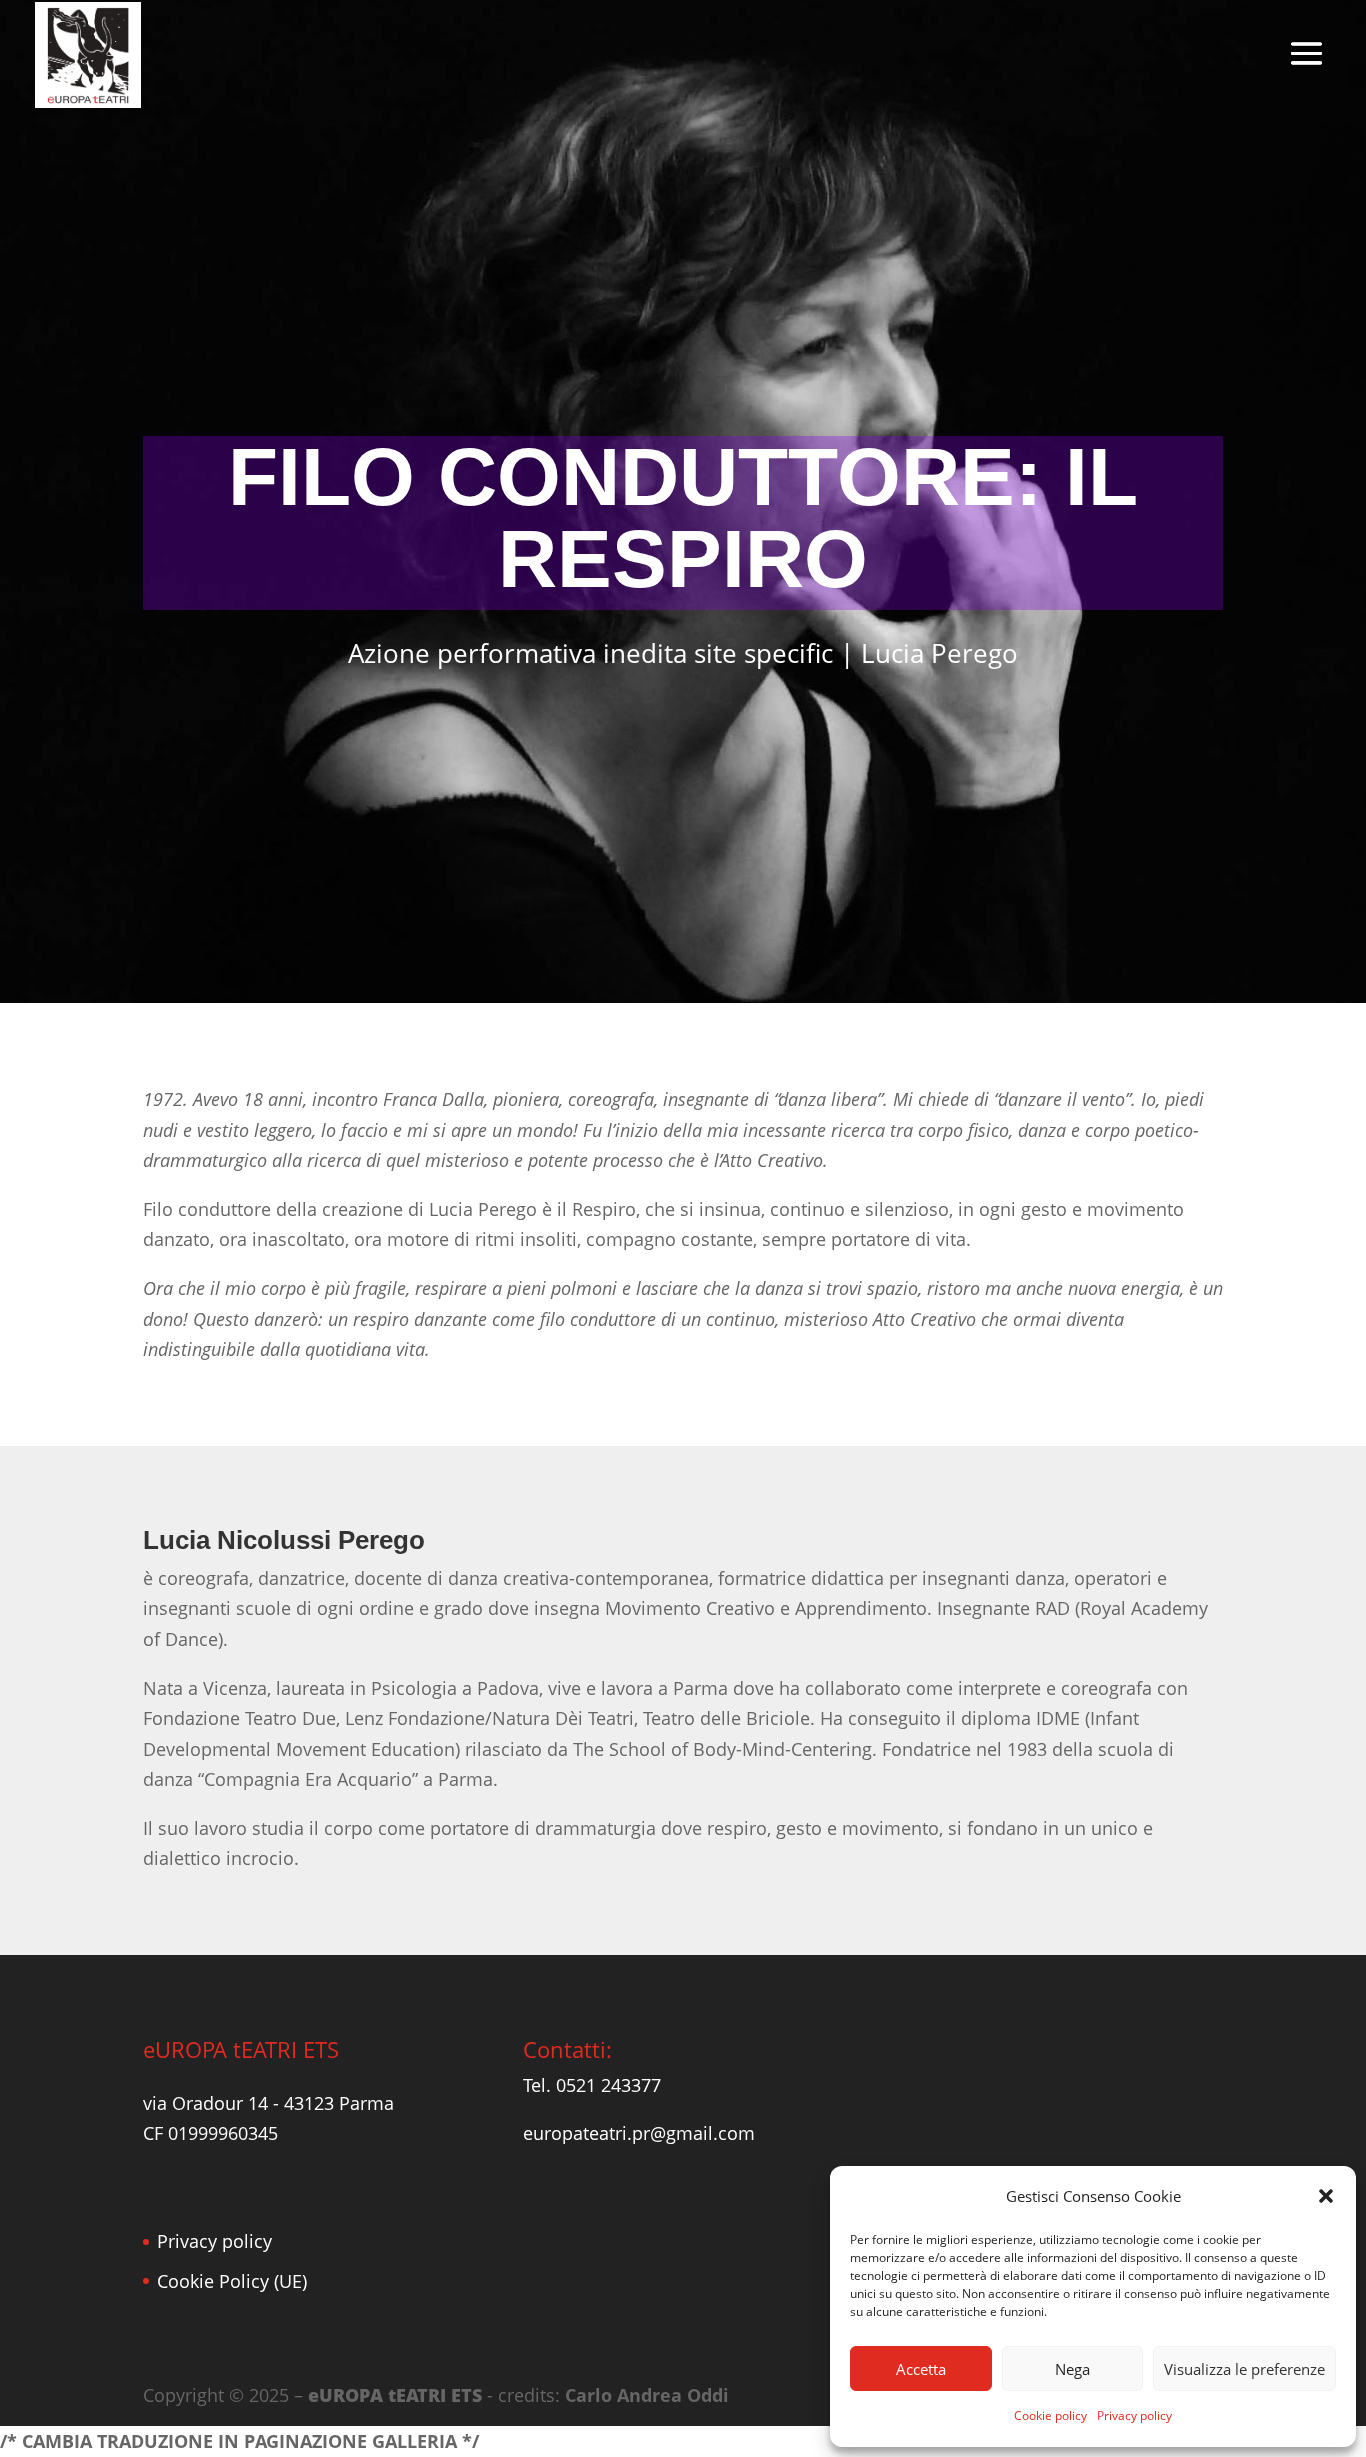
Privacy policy (1134, 2415)
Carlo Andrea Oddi (647, 2395)
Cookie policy (1050, 2415)
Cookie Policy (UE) (232, 2281)
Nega (1072, 2369)
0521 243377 (608, 2085)
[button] (1326, 2196)
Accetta (921, 2369)
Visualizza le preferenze (1244, 2369)
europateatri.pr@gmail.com (639, 2133)
